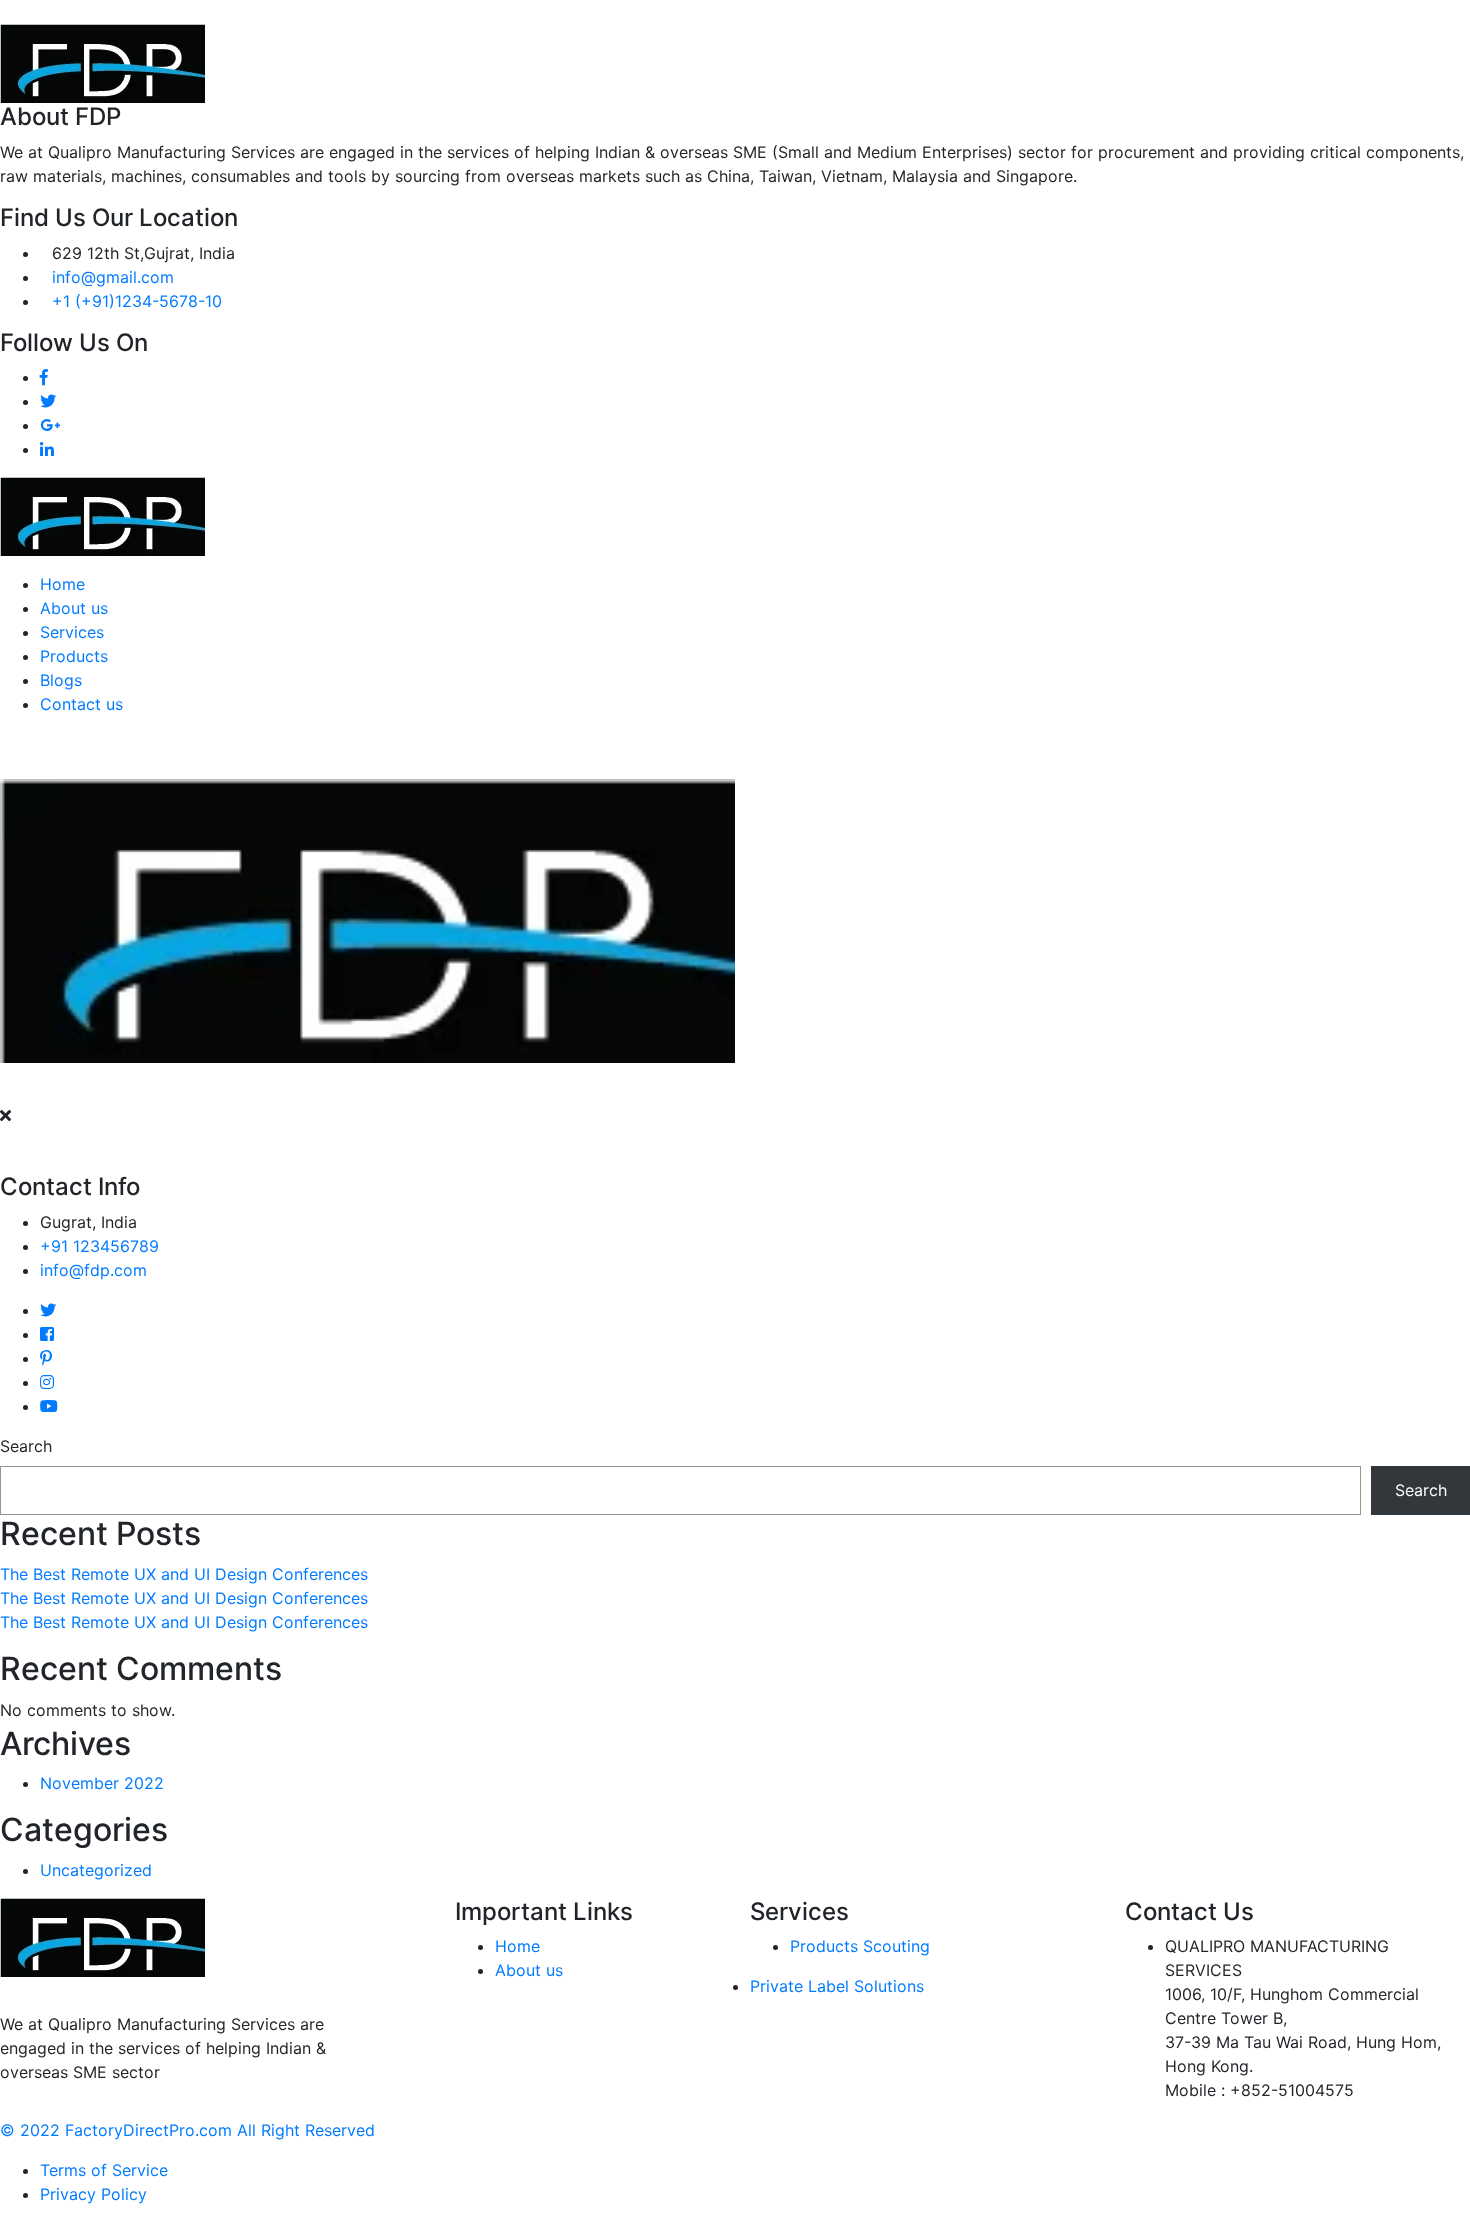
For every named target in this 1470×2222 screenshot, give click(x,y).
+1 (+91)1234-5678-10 (137, 301)
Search (26, 1446)
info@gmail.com (113, 277)
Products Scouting (860, 1946)
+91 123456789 (99, 1246)
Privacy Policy (93, 2194)
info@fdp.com (93, 1270)
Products (74, 656)
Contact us (81, 704)
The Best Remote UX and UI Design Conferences (184, 1574)
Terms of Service (104, 2170)
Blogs (61, 680)
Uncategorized (96, 1870)
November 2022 (102, 1783)
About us (74, 608)
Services (72, 632)
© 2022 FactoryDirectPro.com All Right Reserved (187, 2130)
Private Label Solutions (837, 1986)
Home (62, 584)
